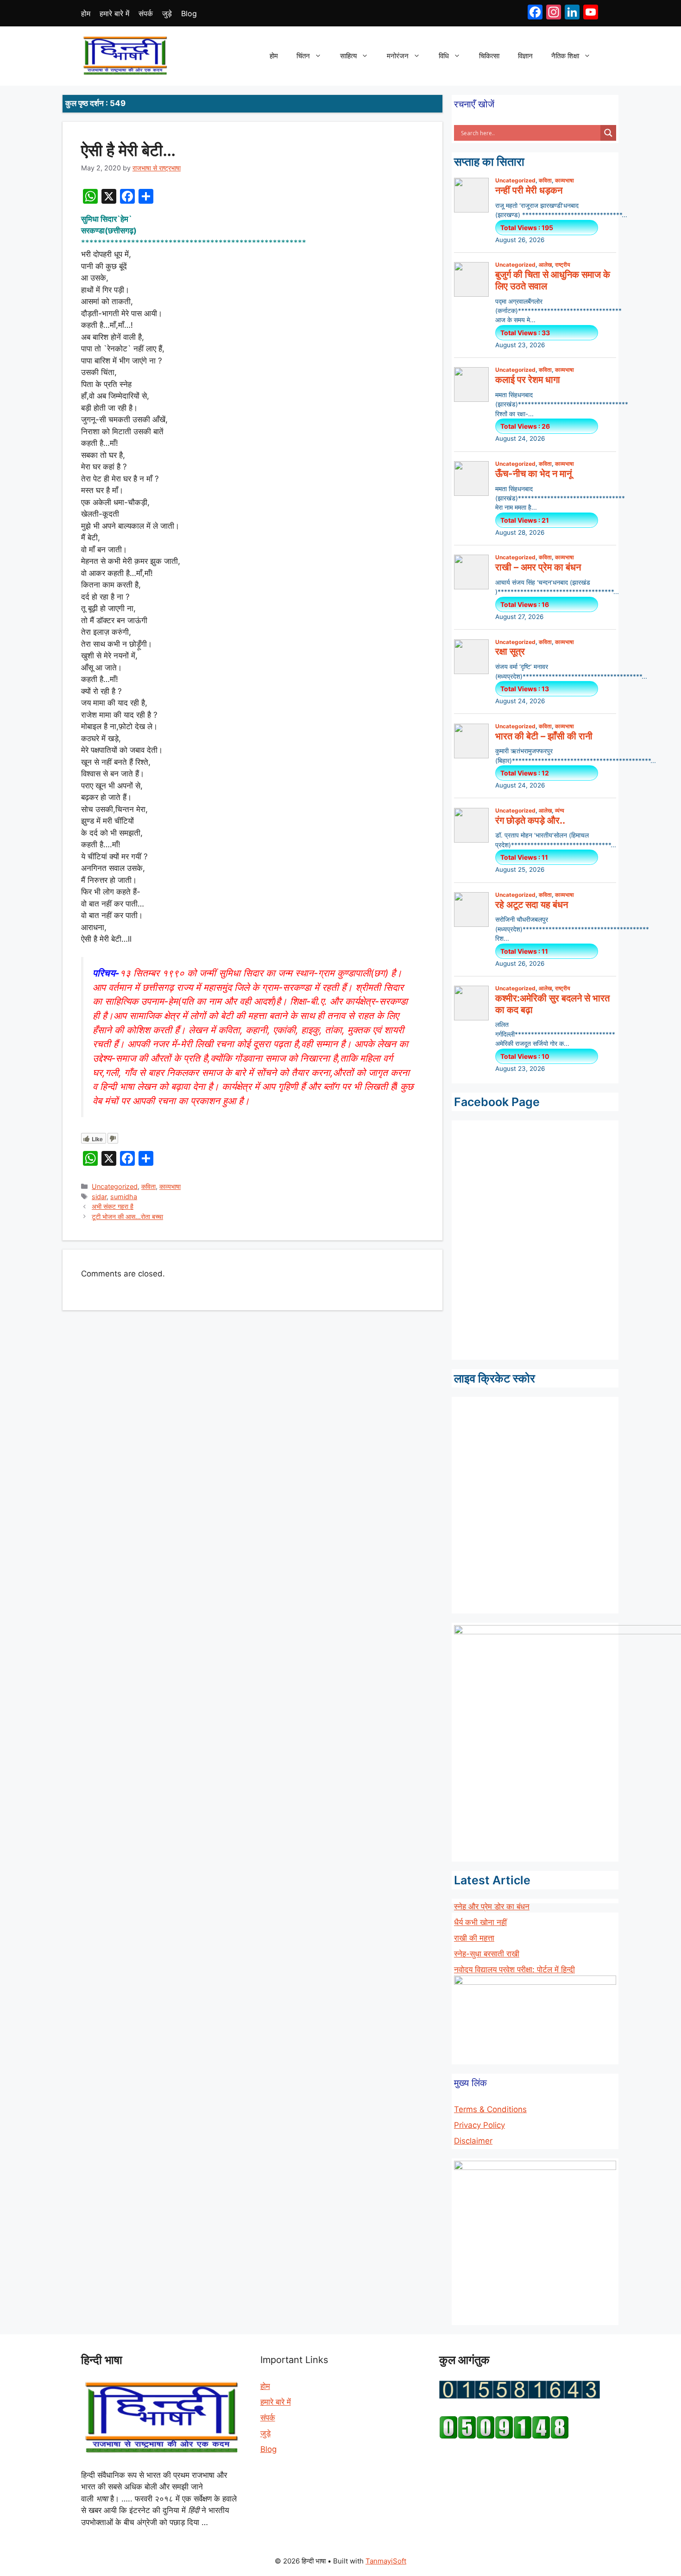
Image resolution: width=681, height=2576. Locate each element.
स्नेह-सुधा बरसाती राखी (487, 1954)
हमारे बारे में (114, 13)
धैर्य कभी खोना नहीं (480, 1922)
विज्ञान (525, 56)
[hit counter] (520, 2396)
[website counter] (504, 2436)
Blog (189, 13)
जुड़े (167, 13)
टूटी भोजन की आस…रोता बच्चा (127, 1216)
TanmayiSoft (386, 2561)
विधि (444, 56)
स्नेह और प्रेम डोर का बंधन (492, 1907)
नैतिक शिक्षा (565, 56)
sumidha (124, 1197)
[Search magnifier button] (608, 133)
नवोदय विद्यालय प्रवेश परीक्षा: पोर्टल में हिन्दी (514, 1970)
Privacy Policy (479, 2125)
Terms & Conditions (490, 2109)
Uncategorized (115, 1186)
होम (86, 13)
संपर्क (146, 13)
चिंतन (303, 56)
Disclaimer (473, 2141)
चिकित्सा (489, 56)
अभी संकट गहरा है (113, 1206)
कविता (148, 1186)
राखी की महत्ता (474, 1938)
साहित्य (348, 56)
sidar (99, 1197)
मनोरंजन (398, 56)
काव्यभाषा (170, 1186)
